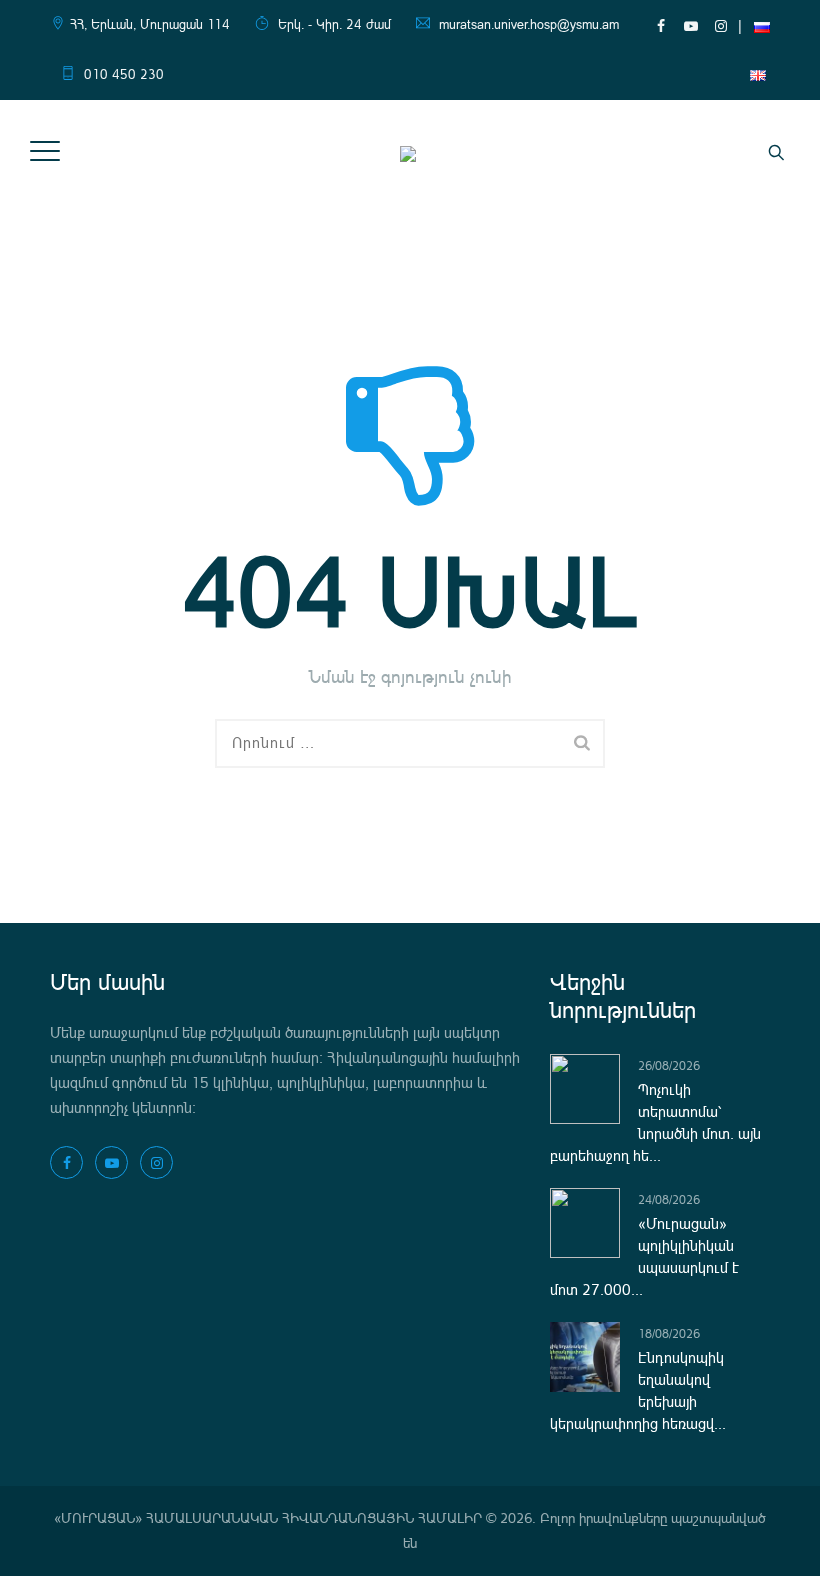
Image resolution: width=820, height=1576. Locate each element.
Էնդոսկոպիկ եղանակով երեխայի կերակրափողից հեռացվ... (638, 1391)
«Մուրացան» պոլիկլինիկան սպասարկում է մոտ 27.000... (644, 1257)
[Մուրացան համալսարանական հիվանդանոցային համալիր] (408, 152)
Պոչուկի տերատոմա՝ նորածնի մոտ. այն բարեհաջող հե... (655, 1123)
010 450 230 (124, 74)
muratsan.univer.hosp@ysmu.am (529, 24)
